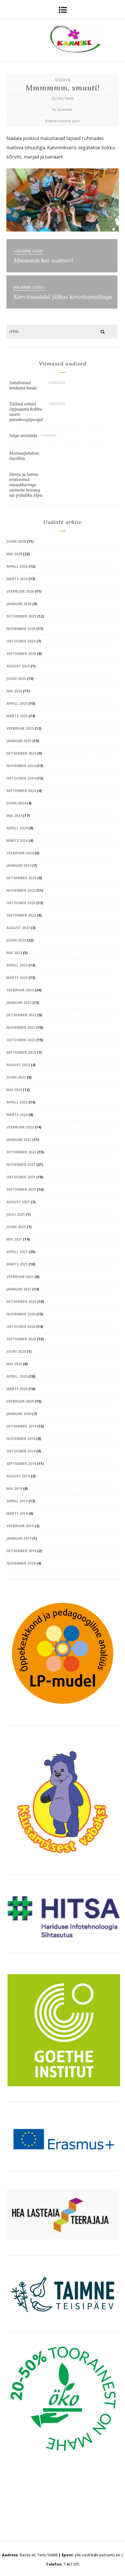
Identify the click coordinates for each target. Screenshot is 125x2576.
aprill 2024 (17, 828)
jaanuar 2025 (19, 741)
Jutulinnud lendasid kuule (23, 385)
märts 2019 (17, 1513)
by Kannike (63, 109)
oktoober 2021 (21, 1177)
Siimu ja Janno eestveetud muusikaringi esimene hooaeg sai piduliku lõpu (26, 485)
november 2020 (21, 1314)
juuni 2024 (16, 803)
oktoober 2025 (21, 641)
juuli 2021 (16, 1214)
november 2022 (21, 1027)
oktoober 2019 (21, 1451)
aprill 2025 (17, 703)
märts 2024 (17, 841)
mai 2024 (14, 816)
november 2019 (21, 1439)
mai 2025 (14, 691)
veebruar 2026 (20, 591)
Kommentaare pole (63, 121)
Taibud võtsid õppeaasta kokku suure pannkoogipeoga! (26, 412)
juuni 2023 (16, 940)
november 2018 (21, 1563)
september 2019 (21, 1464)
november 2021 (21, 1165)
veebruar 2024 (20, 853)
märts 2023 (17, 978)
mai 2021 (14, 1239)
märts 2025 (17, 716)
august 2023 (18, 928)
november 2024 (21, 766)
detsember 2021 (21, 1152)
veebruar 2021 (20, 1277)
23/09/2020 (63, 98)
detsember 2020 (21, 1302)
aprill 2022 (17, 1102)
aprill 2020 (17, 1376)
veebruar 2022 (20, 1127)
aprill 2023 (17, 965)
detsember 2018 (21, 1551)
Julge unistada (23, 435)
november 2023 (21, 890)
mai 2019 (14, 1489)
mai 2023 (14, 953)
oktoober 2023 (21, 903)
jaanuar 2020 (19, 1414)
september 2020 (21, 1339)
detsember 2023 (21, 878)
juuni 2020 (16, 1351)
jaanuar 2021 (19, 1289)
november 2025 (21, 629)
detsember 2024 (21, 753)
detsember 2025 (21, 616)
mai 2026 (14, 554)
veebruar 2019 (20, 1526)
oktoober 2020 (21, 1327)
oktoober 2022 (21, 1040)
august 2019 (18, 1476)
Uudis (63, 80)
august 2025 (18, 666)
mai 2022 (14, 1090)
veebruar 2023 (20, 990)
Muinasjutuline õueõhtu (24, 456)
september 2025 (21, 654)
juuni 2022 (16, 1077)
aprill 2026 (17, 566)
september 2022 (21, 1052)
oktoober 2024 (21, 778)
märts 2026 (17, 579)
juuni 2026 (16, 541)
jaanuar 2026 (19, 604)
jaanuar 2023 (19, 1003)
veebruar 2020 (20, 1401)
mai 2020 (14, 1364)
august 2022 (18, 1065)
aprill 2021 (17, 1252)
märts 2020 (17, 1389)
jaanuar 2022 (19, 1140)
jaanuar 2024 (19, 865)
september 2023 (21, 915)
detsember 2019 (21, 1426)
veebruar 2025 (20, 728)
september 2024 (21, 791)
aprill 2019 (17, 1501)
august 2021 (18, 1202)
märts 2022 (17, 1115)
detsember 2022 (21, 1015)
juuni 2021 (16, 1227)
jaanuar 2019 (19, 1538)
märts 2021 (17, 1264)
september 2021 (21, 1189)
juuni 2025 (16, 679)
